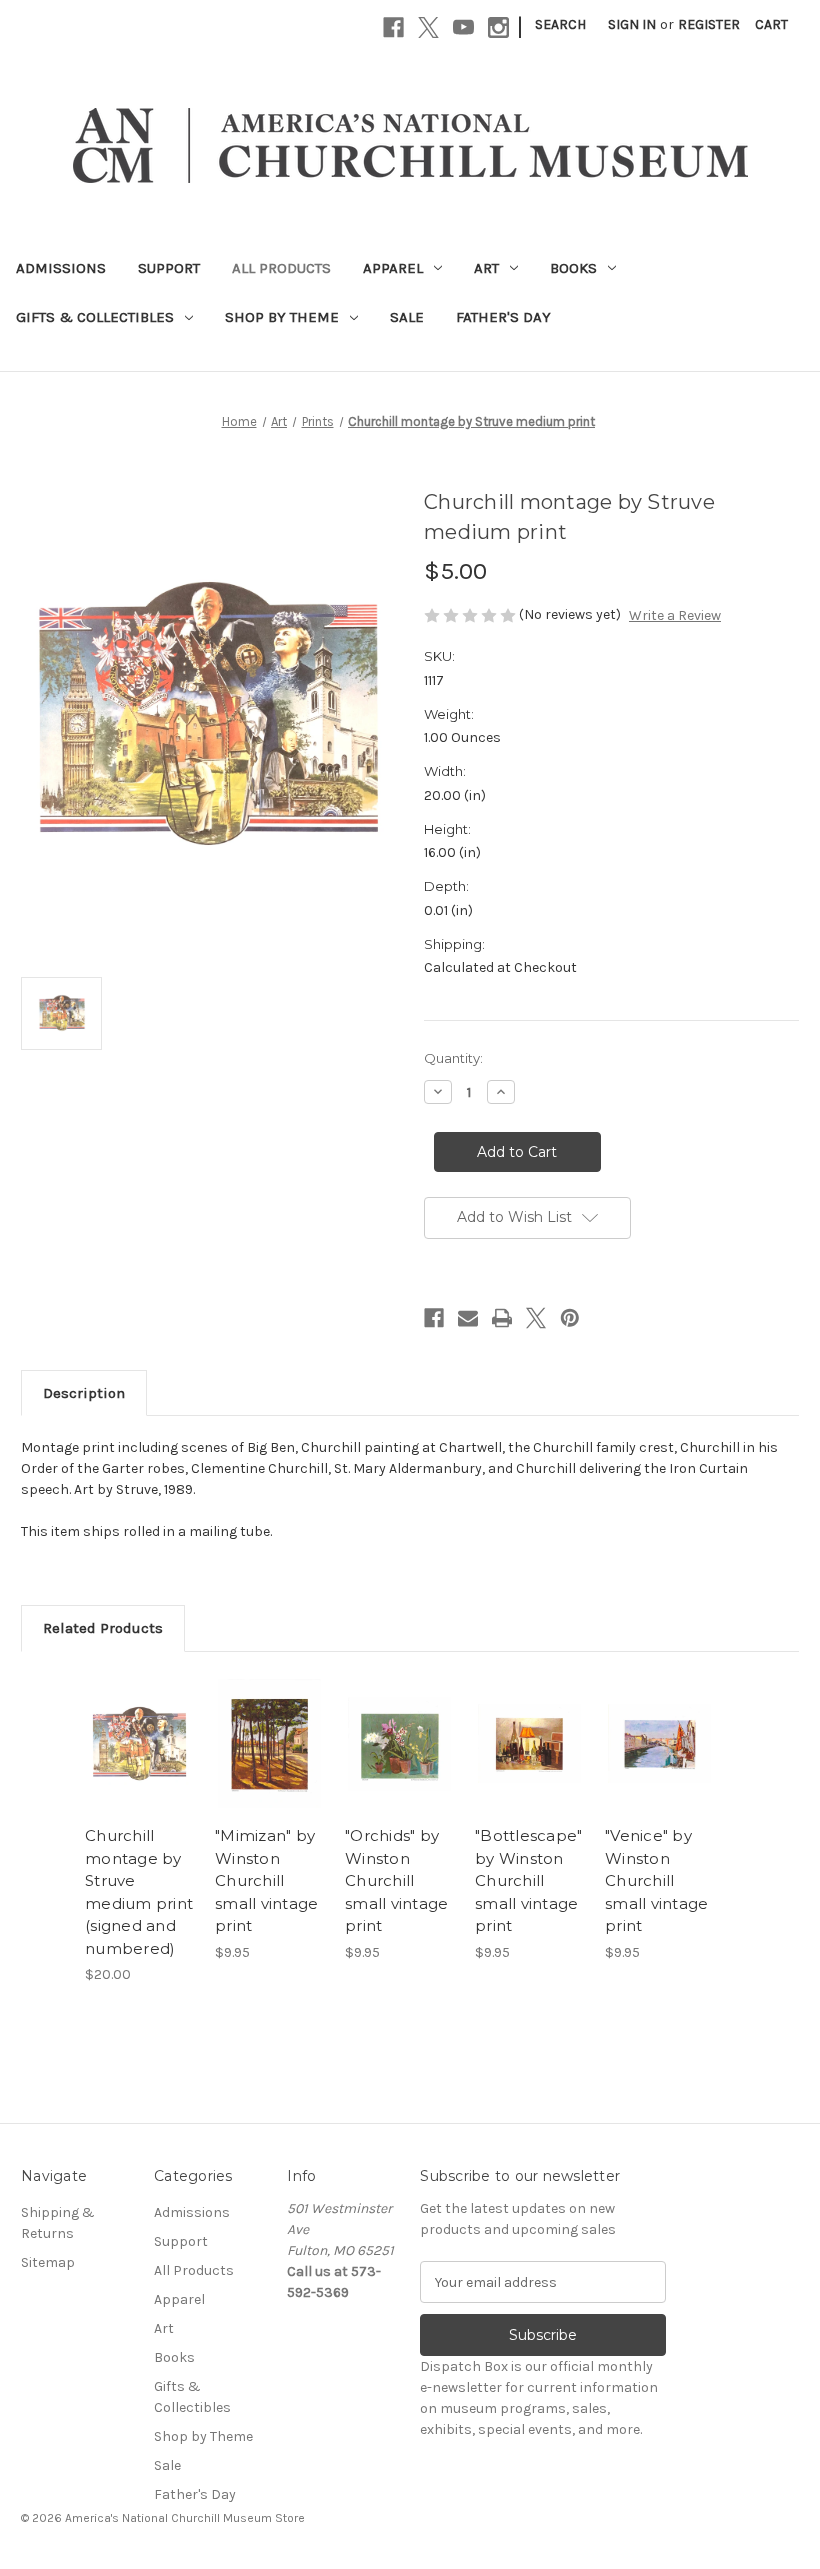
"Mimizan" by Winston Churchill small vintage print (266, 1880)
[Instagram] (498, 27)
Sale (407, 317)
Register (709, 24)
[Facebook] (393, 27)
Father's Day (503, 317)
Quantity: (453, 1058)
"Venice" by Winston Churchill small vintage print (656, 1880)
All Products (281, 268)
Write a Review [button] (675, 615)
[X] (428, 27)
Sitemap (48, 2262)
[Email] (468, 1318)
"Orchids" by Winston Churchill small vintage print (396, 1880)
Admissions (61, 268)
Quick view (139, 1719)
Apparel (393, 268)
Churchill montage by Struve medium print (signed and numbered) (139, 1892)
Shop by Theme (282, 317)
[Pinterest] (570, 1318)
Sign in (632, 24)
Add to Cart (140, 1768)
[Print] (502, 1318)
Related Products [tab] (103, 1628)
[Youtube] (463, 27)
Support (169, 268)
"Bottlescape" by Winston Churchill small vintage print (528, 1880)
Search (560, 24)
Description (84, 1393)
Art (486, 268)
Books (573, 268)
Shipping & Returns (58, 2223)
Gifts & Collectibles (95, 317)
